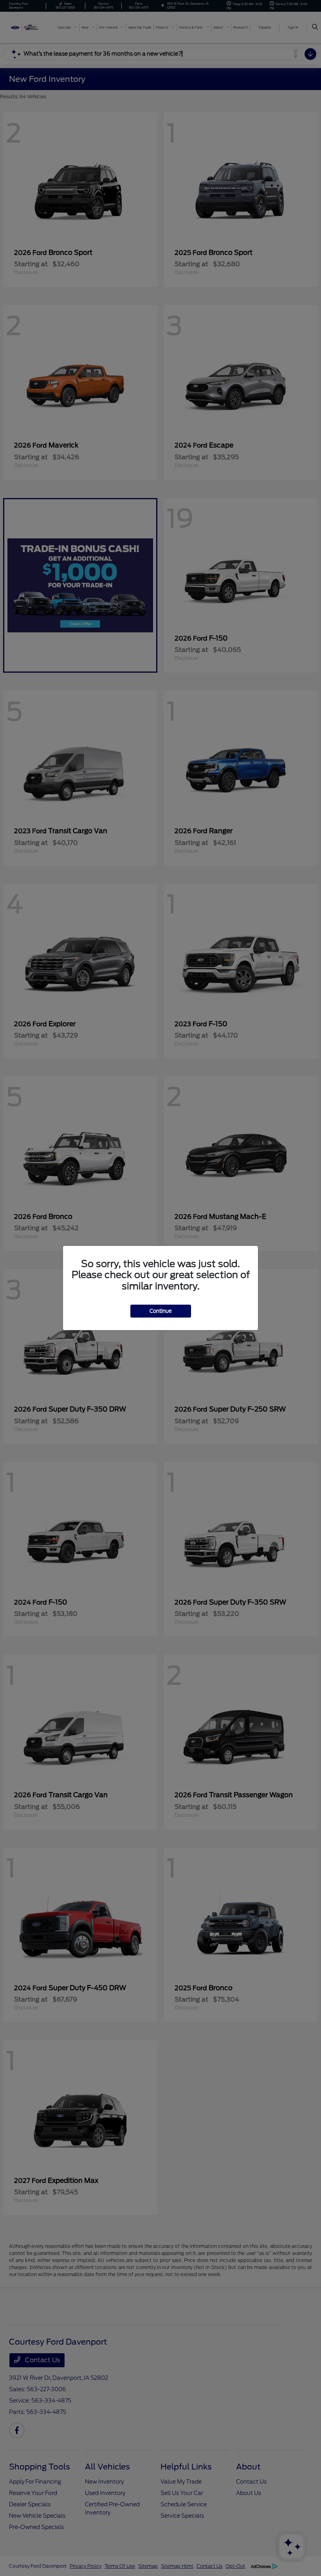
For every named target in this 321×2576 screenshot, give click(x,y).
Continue (161, 1311)
